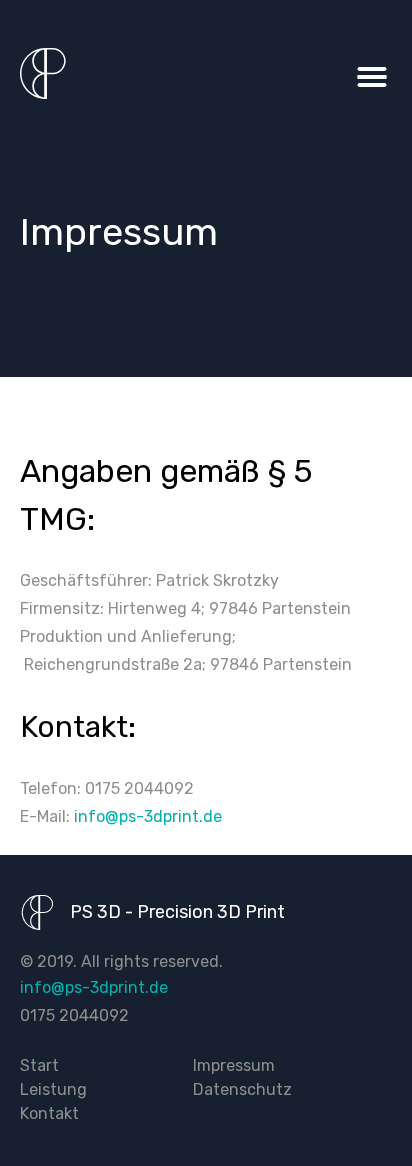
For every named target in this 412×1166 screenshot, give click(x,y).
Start (39, 1065)
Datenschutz (242, 1089)
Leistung (53, 1089)
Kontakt (49, 1113)
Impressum (234, 1065)
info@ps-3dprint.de (148, 816)
